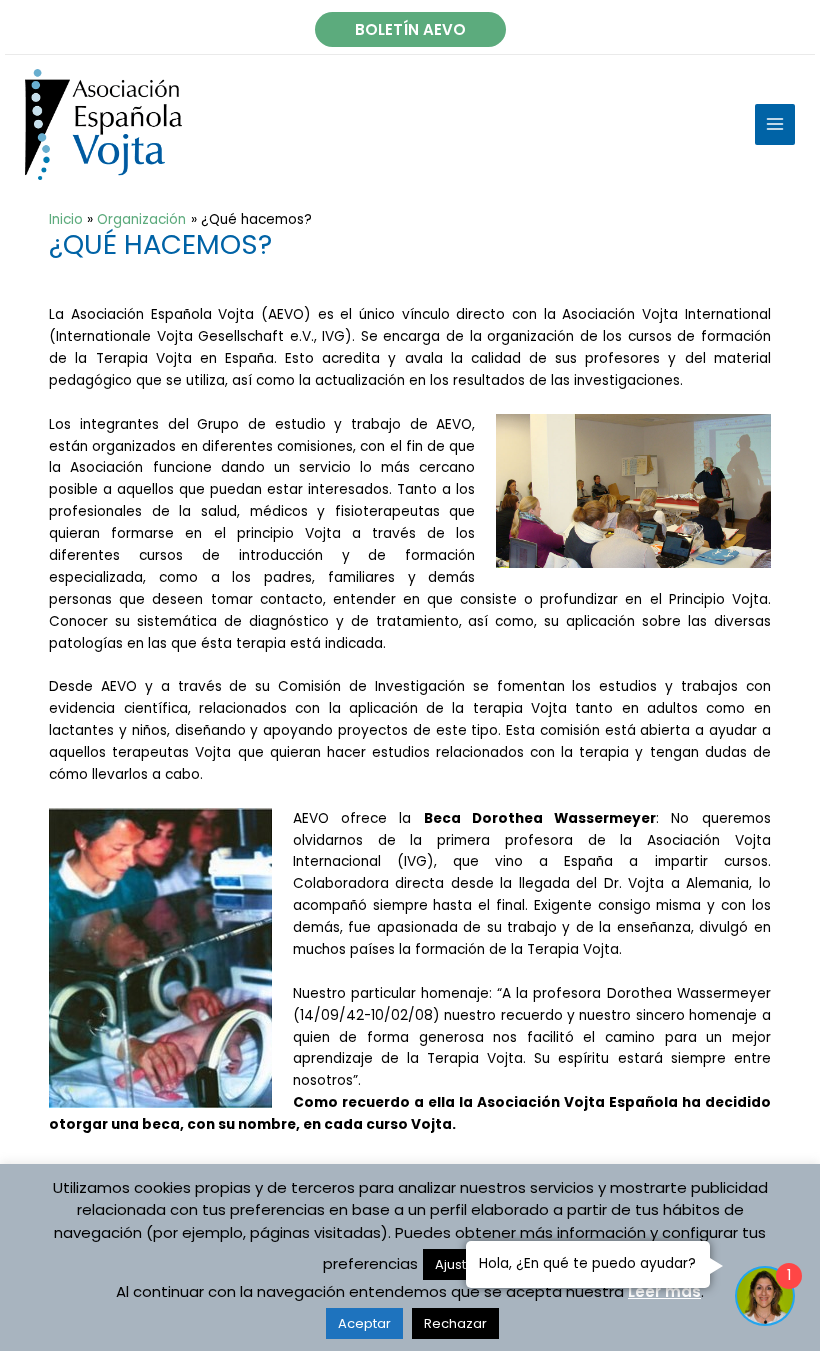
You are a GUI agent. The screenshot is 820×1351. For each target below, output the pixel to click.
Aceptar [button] (364, 1323)
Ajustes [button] (458, 1264)
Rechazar (455, 1323)
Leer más (664, 1291)
